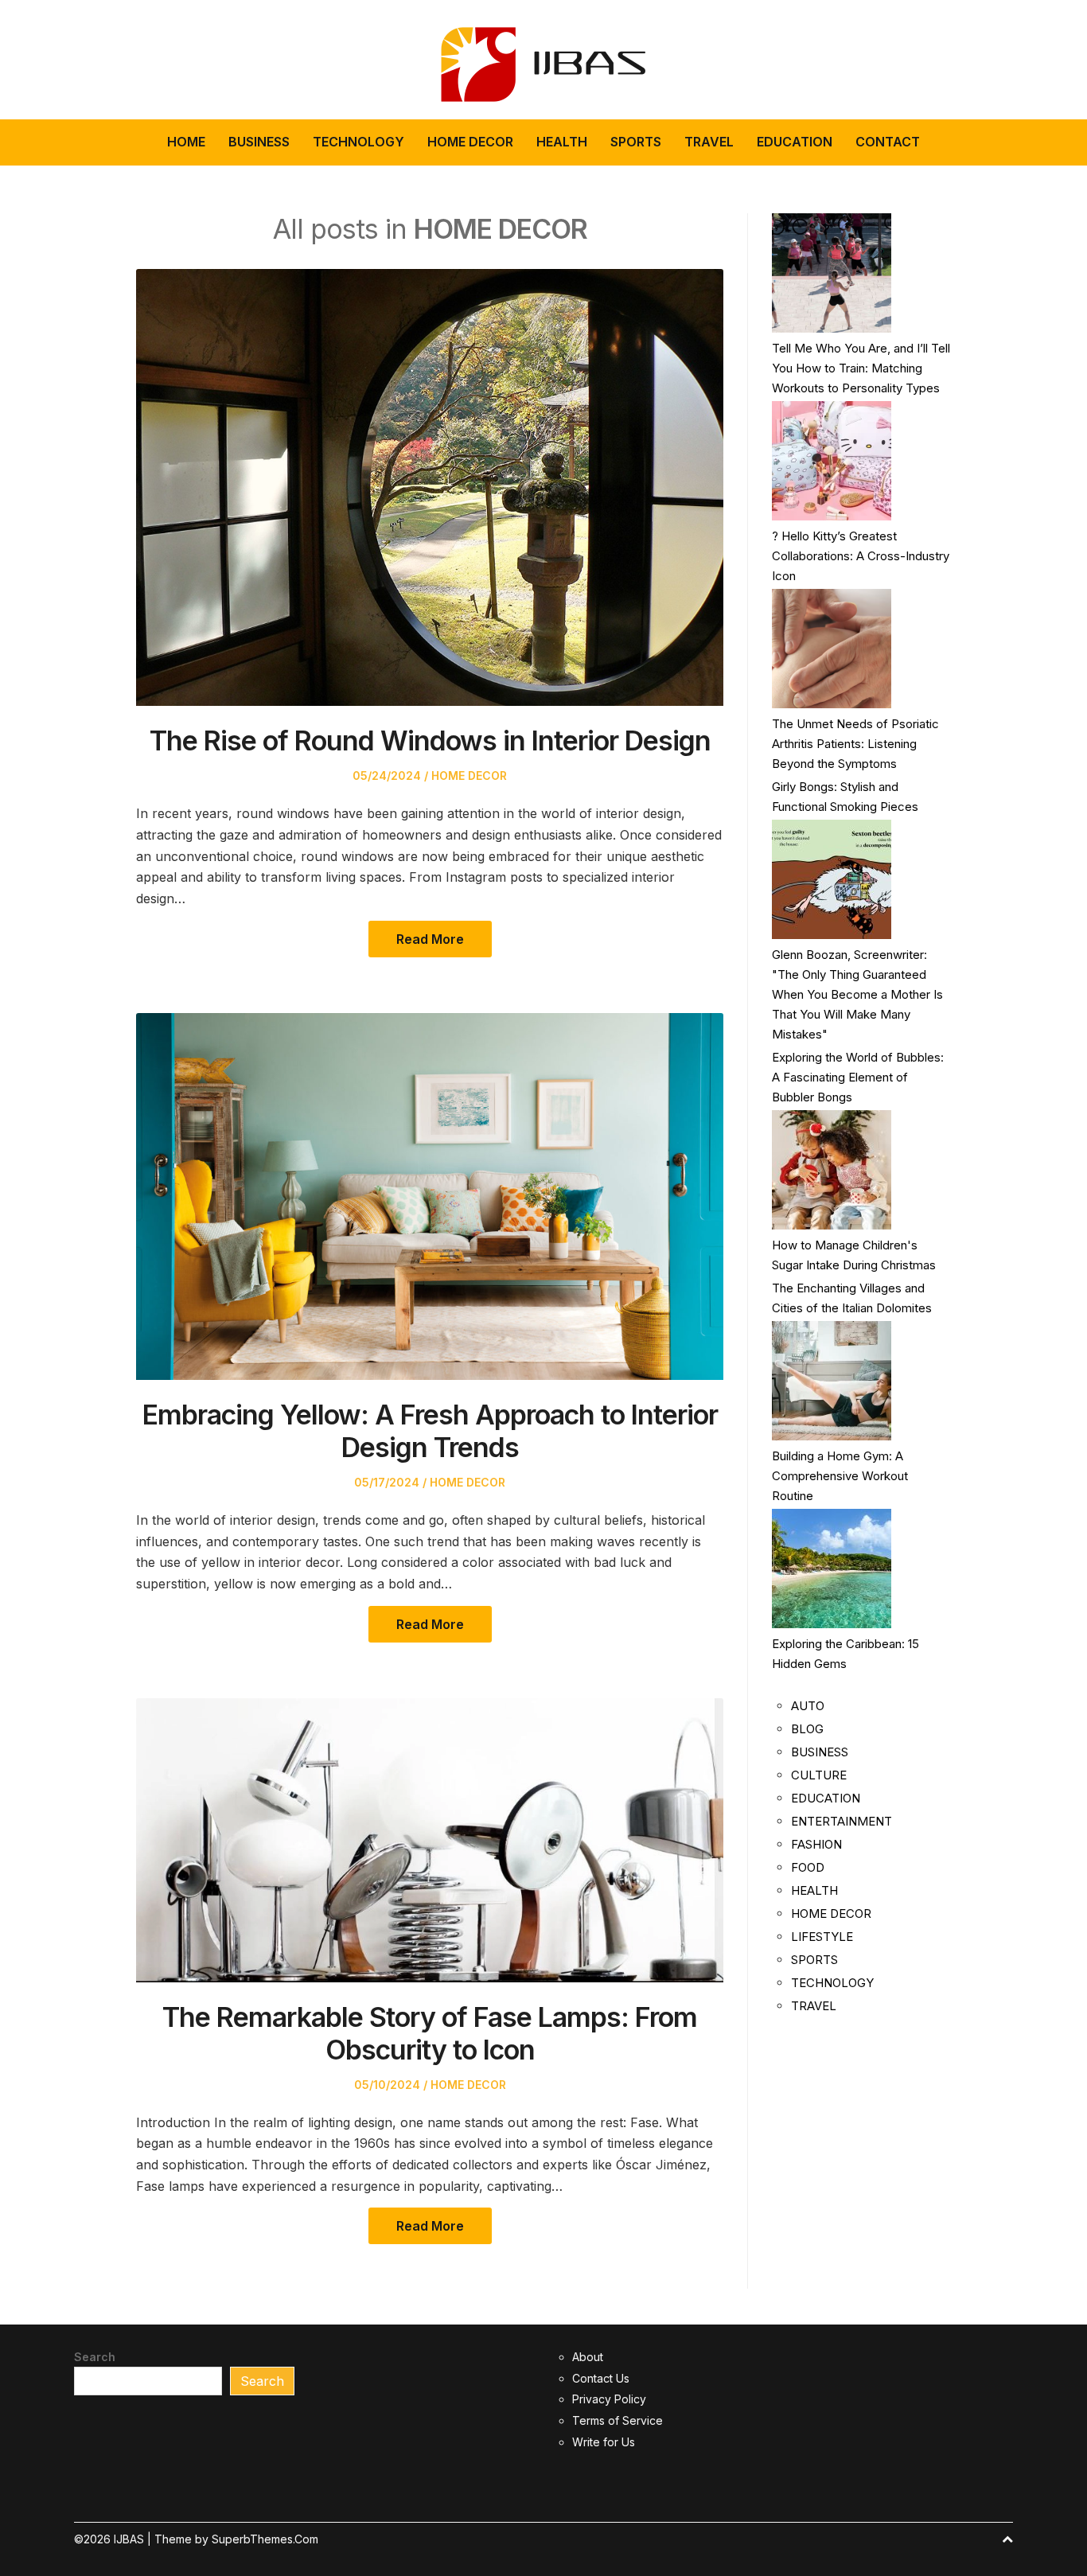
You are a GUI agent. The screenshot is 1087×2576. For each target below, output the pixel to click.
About (588, 2357)
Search (95, 2357)
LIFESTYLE (822, 1937)
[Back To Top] (1007, 2539)
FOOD (808, 1867)
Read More (430, 939)
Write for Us (604, 2442)
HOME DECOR (470, 142)
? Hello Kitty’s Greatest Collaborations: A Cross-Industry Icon (861, 556)
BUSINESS (259, 142)
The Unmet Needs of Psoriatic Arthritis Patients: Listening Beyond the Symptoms (855, 744)
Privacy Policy (609, 2399)
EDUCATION (795, 142)
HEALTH (562, 142)
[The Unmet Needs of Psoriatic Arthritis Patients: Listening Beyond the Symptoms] (832, 649)
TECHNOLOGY (358, 142)
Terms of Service (618, 2420)
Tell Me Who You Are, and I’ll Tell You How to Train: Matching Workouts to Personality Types (861, 368)
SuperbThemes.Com (265, 2539)
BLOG (807, 1729)
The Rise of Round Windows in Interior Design (430, 740)
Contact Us (601, 2378)
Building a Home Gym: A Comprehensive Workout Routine (840, 1476)
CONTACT (888, 142)
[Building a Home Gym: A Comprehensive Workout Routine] (832, 1381)
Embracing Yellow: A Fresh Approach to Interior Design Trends (430, 1431)
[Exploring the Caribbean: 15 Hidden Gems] (832, 1569)
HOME (186, 142)
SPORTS (636, 142)
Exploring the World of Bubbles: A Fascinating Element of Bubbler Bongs (858, 1077)
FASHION (816, 1844)
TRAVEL (709, 142)
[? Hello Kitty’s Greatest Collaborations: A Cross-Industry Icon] (832, 461)
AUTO (808, 1706)
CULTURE (819, 1775)
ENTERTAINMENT (842, 1821)
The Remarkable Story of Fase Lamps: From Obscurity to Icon (430, 2033)
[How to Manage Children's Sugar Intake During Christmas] (832, 1170)
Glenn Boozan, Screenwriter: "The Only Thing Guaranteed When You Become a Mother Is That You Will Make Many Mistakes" (857, 994)
